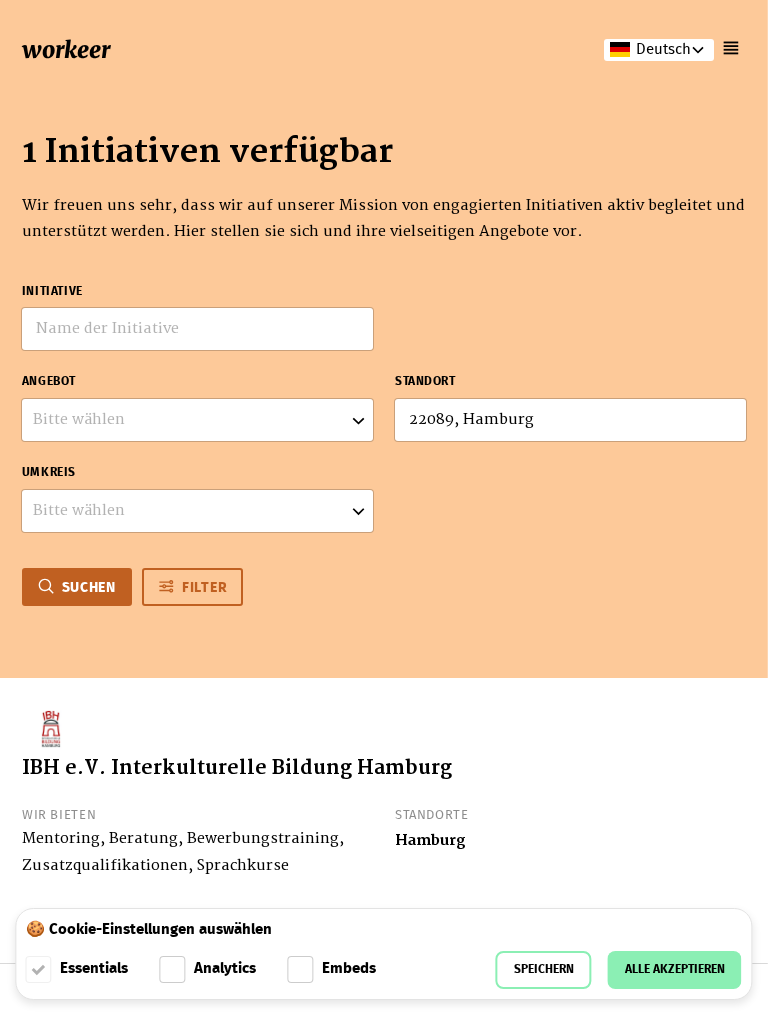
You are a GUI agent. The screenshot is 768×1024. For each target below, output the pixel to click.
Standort (425, 382)
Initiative (52, 292)
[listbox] (197, 420)
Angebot (49, 382)
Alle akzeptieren (675, 969)
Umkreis (49, 473)
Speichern (544, 969)
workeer (66, 49)
